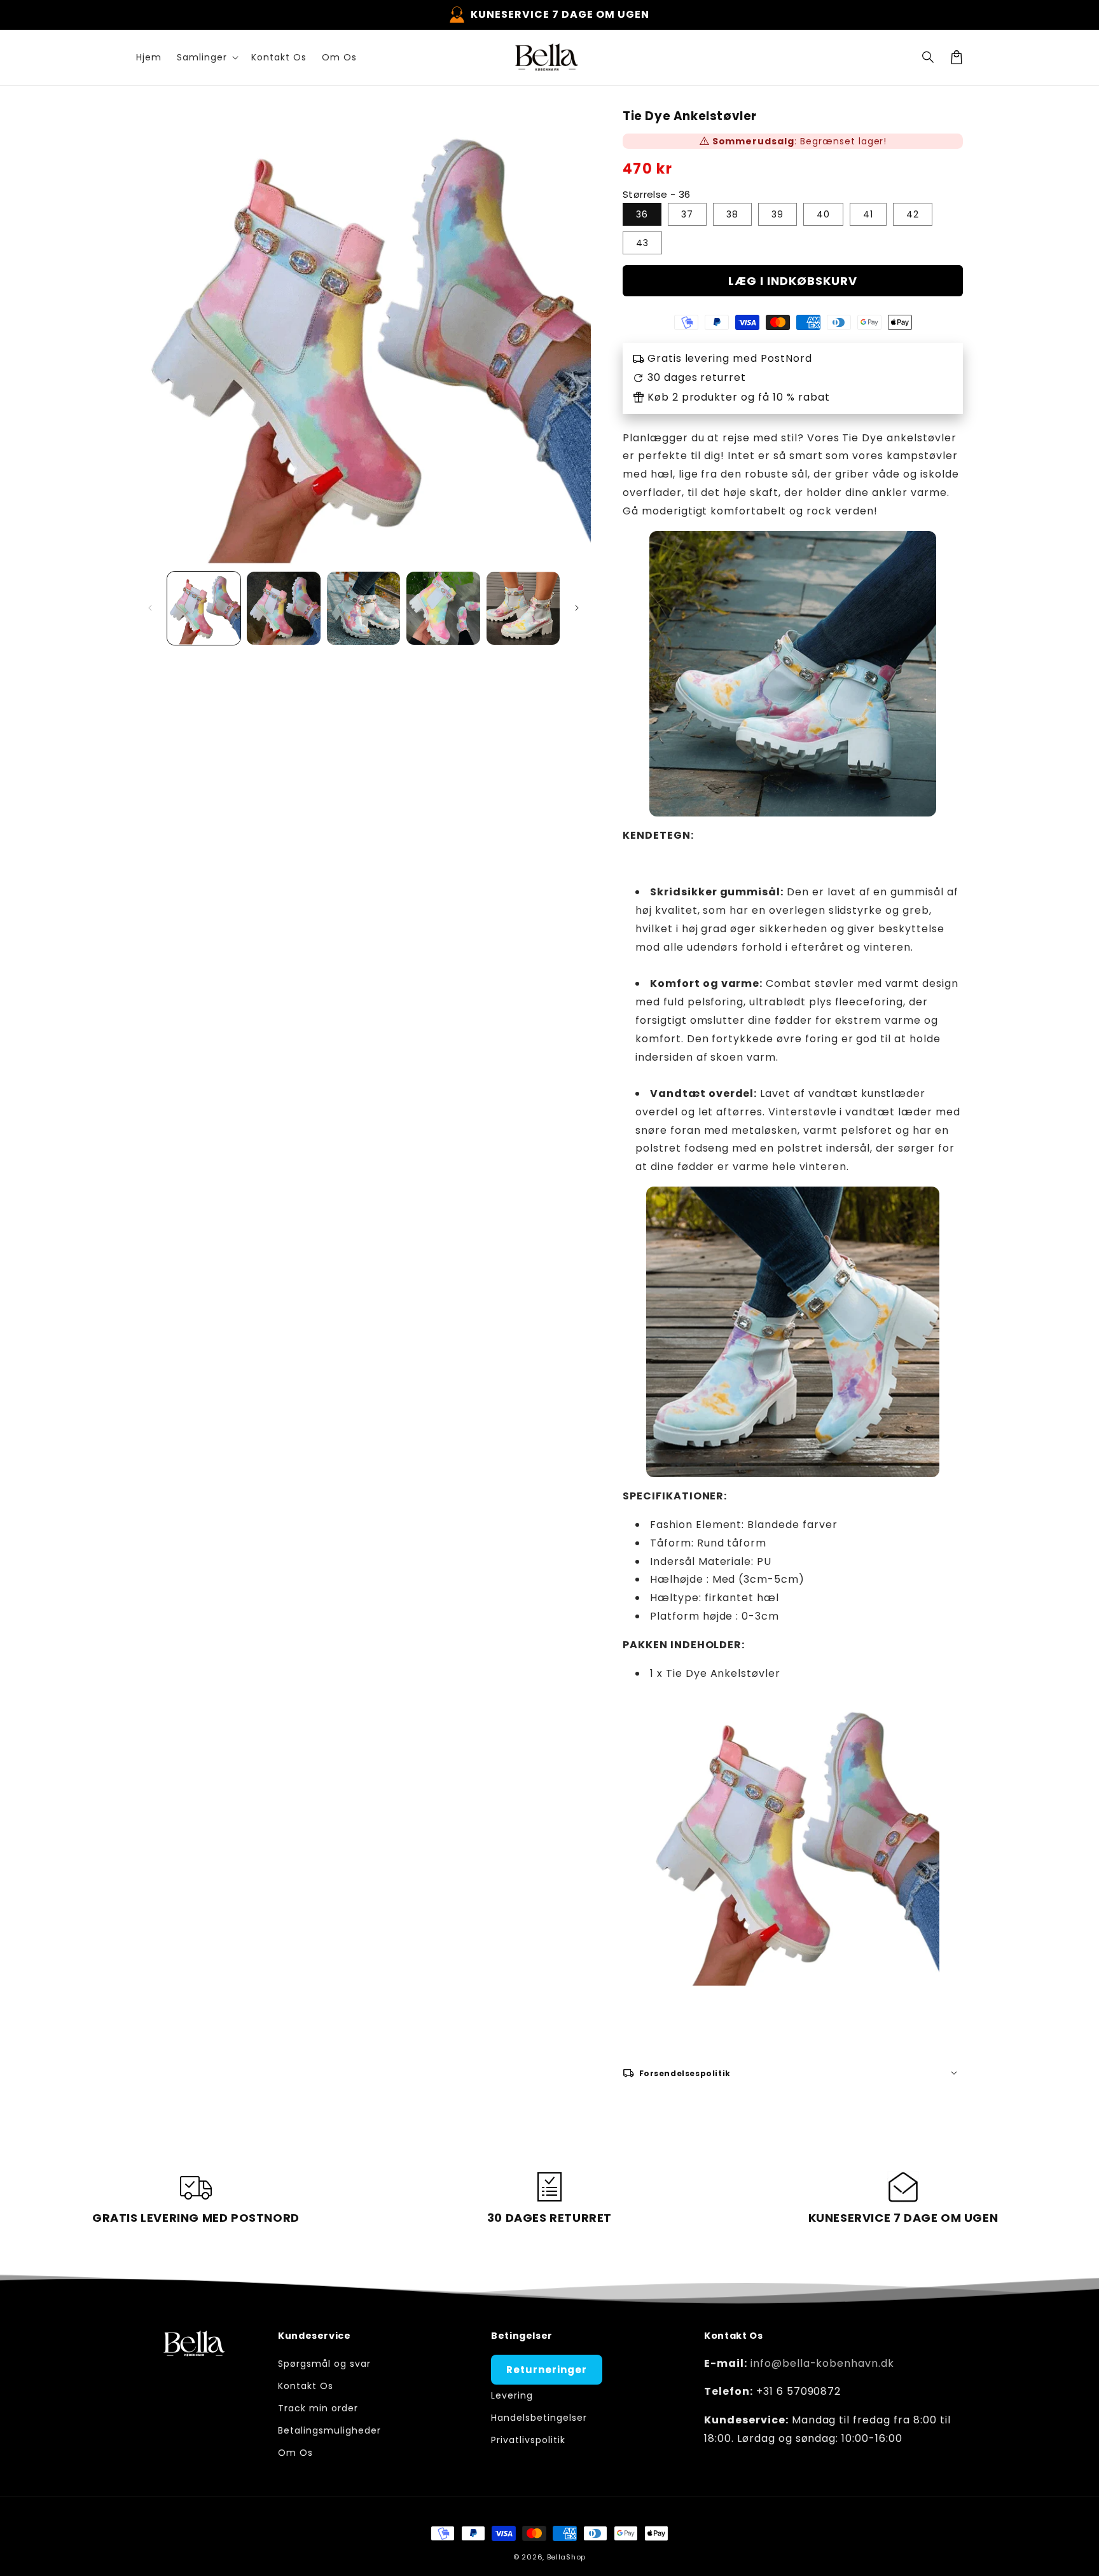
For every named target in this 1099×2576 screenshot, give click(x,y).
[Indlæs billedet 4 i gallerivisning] (443, 608)
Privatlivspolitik (528, 2440)
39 (778, 214)
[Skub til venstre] (150, 608)
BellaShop (566, 2557)
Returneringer (546, 2370)
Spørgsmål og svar (324, 2364)
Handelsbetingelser (539, 2418)
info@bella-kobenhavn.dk (822, 2363)
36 (642, 214)
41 (868, 214)
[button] (929, 57)
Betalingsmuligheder (329, 2430)
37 (687, 214)
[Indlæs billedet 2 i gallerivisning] (283, 608)
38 (732, 214)
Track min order (318, 2408)
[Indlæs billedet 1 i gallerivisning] (204, 608)
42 (913, 214)
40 (823, 214)
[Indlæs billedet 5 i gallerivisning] (523, 608)
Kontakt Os (306, 2386)
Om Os (295, 2453)
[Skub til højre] (577, 608)
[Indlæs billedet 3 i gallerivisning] (363, 608)
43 (642, 243)
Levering (512, 2395)
